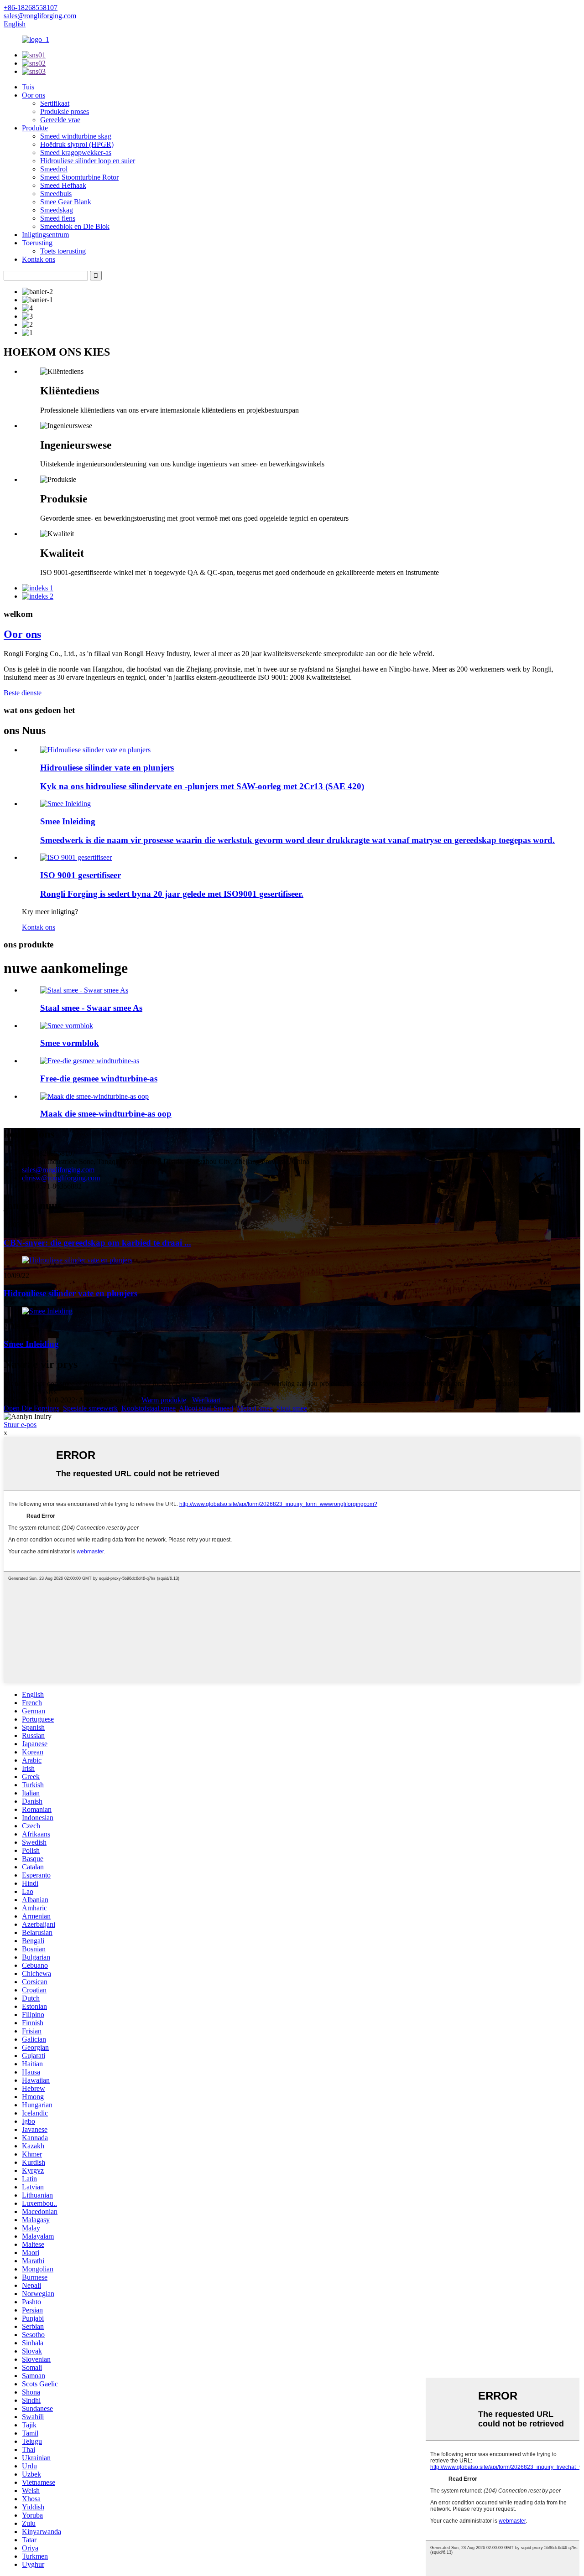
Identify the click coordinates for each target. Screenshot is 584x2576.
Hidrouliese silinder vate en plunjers (107, 768)
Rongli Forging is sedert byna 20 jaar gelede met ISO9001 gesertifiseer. (172, 894)
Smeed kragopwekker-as (76, 153)
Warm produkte (164, 1400)
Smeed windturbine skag (76, 136)
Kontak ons (39, 259)
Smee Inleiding (68, 821)
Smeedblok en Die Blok (75, 226)
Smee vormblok (70, 1043)
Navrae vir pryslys (30, 1392)
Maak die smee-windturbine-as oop (106, 1114)
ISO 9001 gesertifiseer (81, 875)
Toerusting (37, 243)
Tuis (28, 87)
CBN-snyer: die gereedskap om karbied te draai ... (97, 1243)
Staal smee (292, 1408)
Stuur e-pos (20, 1425)
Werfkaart (206, 1400)
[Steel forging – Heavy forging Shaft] (84, 990)
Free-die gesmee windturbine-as (99, 1079)
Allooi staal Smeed (206, 1408)
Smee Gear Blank (66, 202)
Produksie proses (65, 111)
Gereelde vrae (60, 120)
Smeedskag (57, 210)
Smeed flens (58, 218)
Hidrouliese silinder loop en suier (88, 161)
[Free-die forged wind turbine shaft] (90, 1061)
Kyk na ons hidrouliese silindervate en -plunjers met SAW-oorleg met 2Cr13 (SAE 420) (202, 786)
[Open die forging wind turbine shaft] (94, 1096)
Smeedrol (54, 169)
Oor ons (34, 95)
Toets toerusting (63, 251)
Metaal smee (255, 1408)
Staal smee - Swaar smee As (91, 1008)
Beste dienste (23, 693)
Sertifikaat (55, 103)
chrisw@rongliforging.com (61, 1178)
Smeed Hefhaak (63, 185)
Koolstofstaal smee (149, 1408)
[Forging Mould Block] (67, 1026)
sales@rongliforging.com (58, 1170)
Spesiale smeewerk (90, 1408)
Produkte (35, 128)
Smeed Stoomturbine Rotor (79, 177)
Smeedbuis (56, 194)
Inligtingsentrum (45, 235)
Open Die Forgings (31, 1408)
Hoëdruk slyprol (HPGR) (77, 144)
